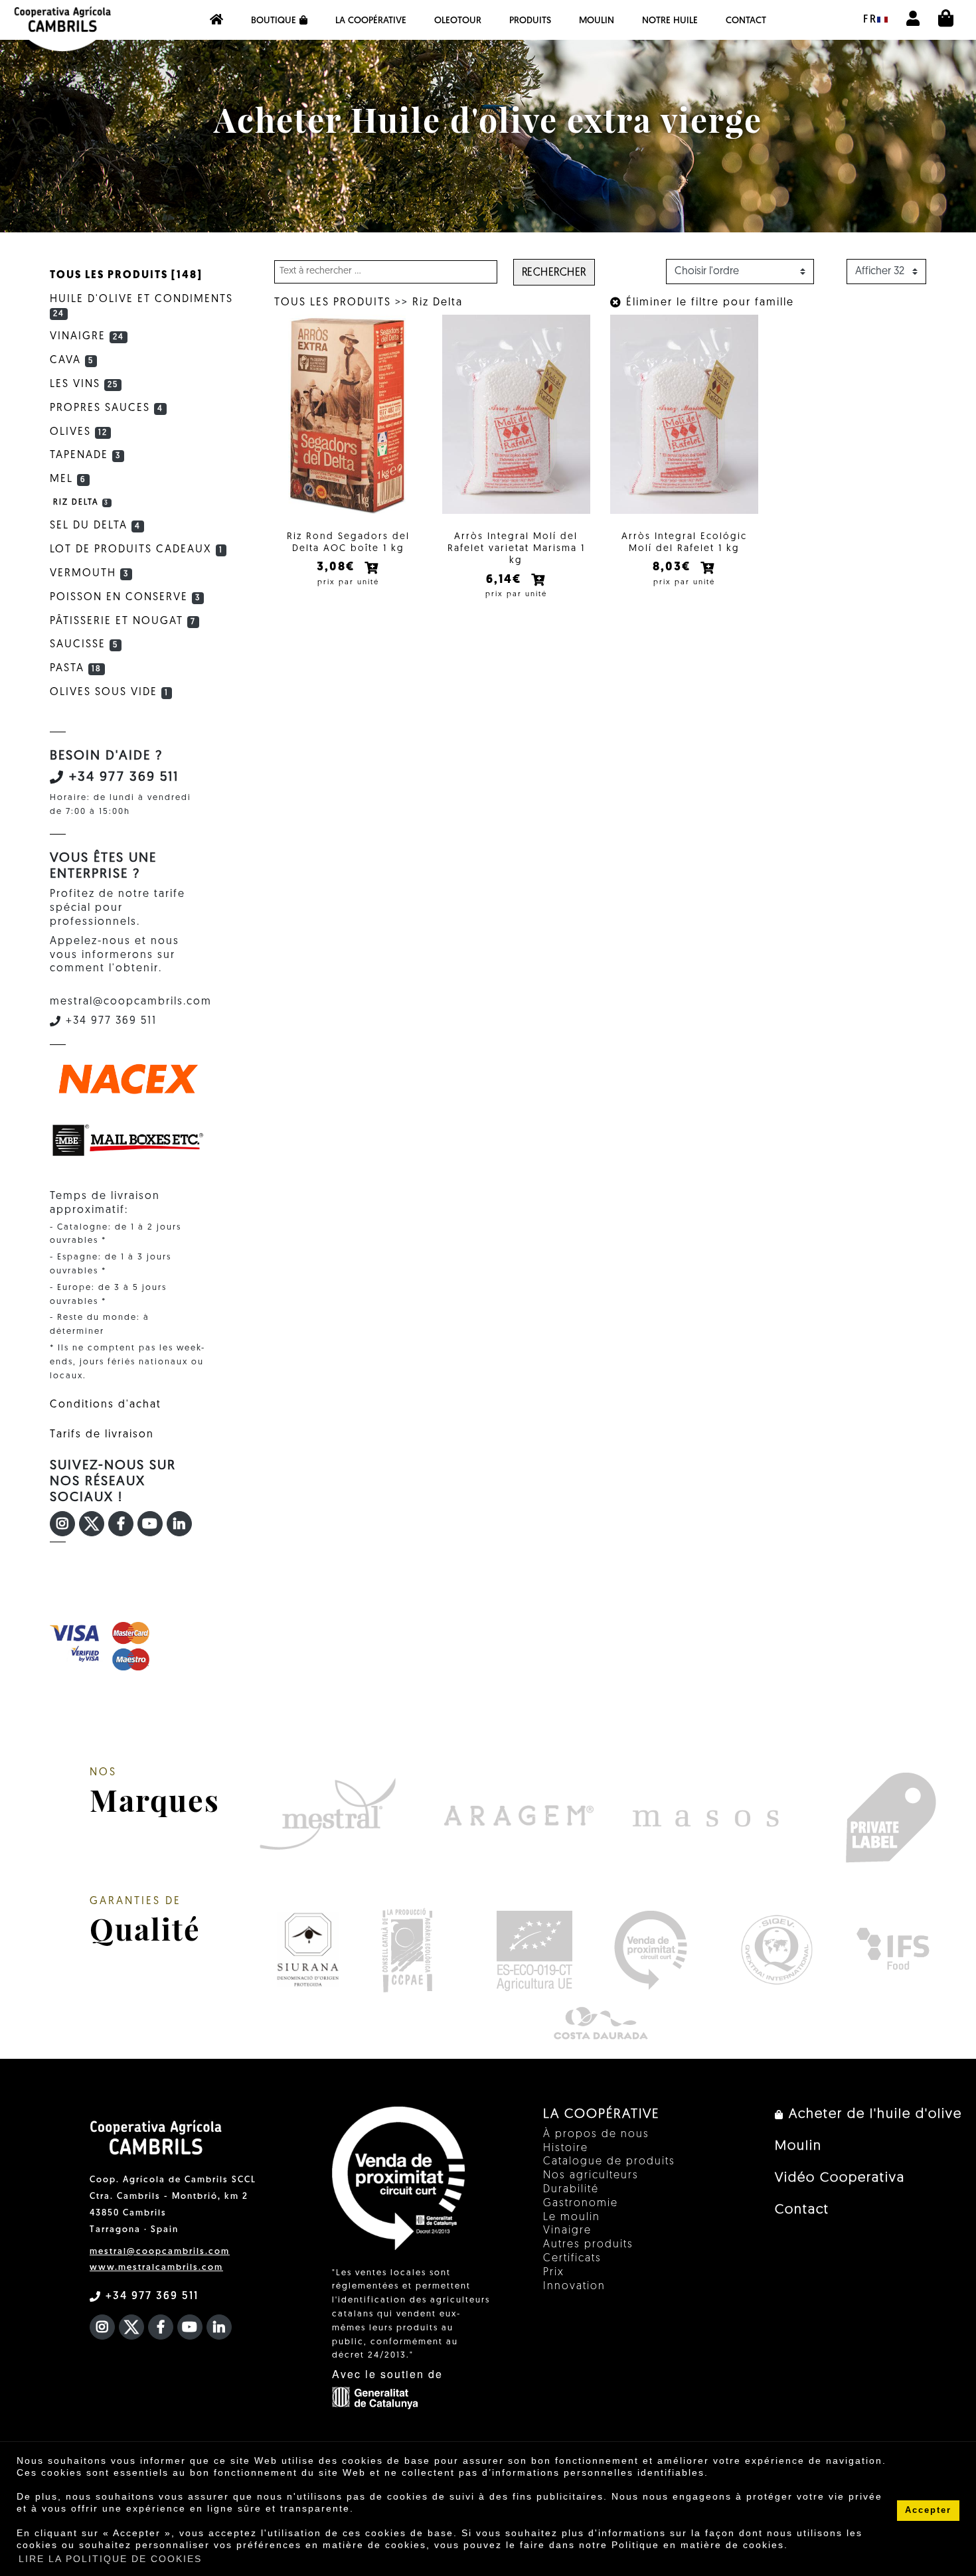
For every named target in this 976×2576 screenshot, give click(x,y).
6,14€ (506, 580)
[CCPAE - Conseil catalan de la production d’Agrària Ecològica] (407, 1950)
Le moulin (572, 2217)
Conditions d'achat (106, 1405)
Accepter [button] (928, 2510)
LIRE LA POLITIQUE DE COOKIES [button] (110, 2559)
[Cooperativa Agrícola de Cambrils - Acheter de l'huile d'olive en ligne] (216, 20)
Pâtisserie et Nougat (123, 621)
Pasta (76, 669)
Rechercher (554, 273)
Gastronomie (581, 2204)
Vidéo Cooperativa (840, 2178)
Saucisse (84, 645)
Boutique (274, 21)
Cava (72, 361)
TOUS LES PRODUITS (333, 303)
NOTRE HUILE (670, 21)
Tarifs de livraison (102, 1435)
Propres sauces (107, 408)
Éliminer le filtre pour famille (708, 303)
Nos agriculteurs (591, 2176)
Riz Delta (438, 303)
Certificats (572, 2259)
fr (870, 20)
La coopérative (371, 21)
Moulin (597, 21)
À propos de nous (596, 2134)
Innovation (574, 2287)
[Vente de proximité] (650, 1950)
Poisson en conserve (125, 598)
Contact (746, 21)
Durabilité (571, 2190)
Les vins (84, 384)
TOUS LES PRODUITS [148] (126, 276)
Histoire (566, 2148)
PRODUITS (530, 21)
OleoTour (458, 21)
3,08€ (338, 568)
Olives (79, 432)
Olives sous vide (109, 692)
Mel (68, 479)
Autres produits (588, 2245)
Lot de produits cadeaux (136, 550)
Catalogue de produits (609, 2162)
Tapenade (85, 455)
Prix (554, 2273)
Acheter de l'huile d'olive (873, 2115)
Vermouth (89, 574)
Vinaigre (87, 337)
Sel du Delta (95, 526)
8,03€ (674, 568)
